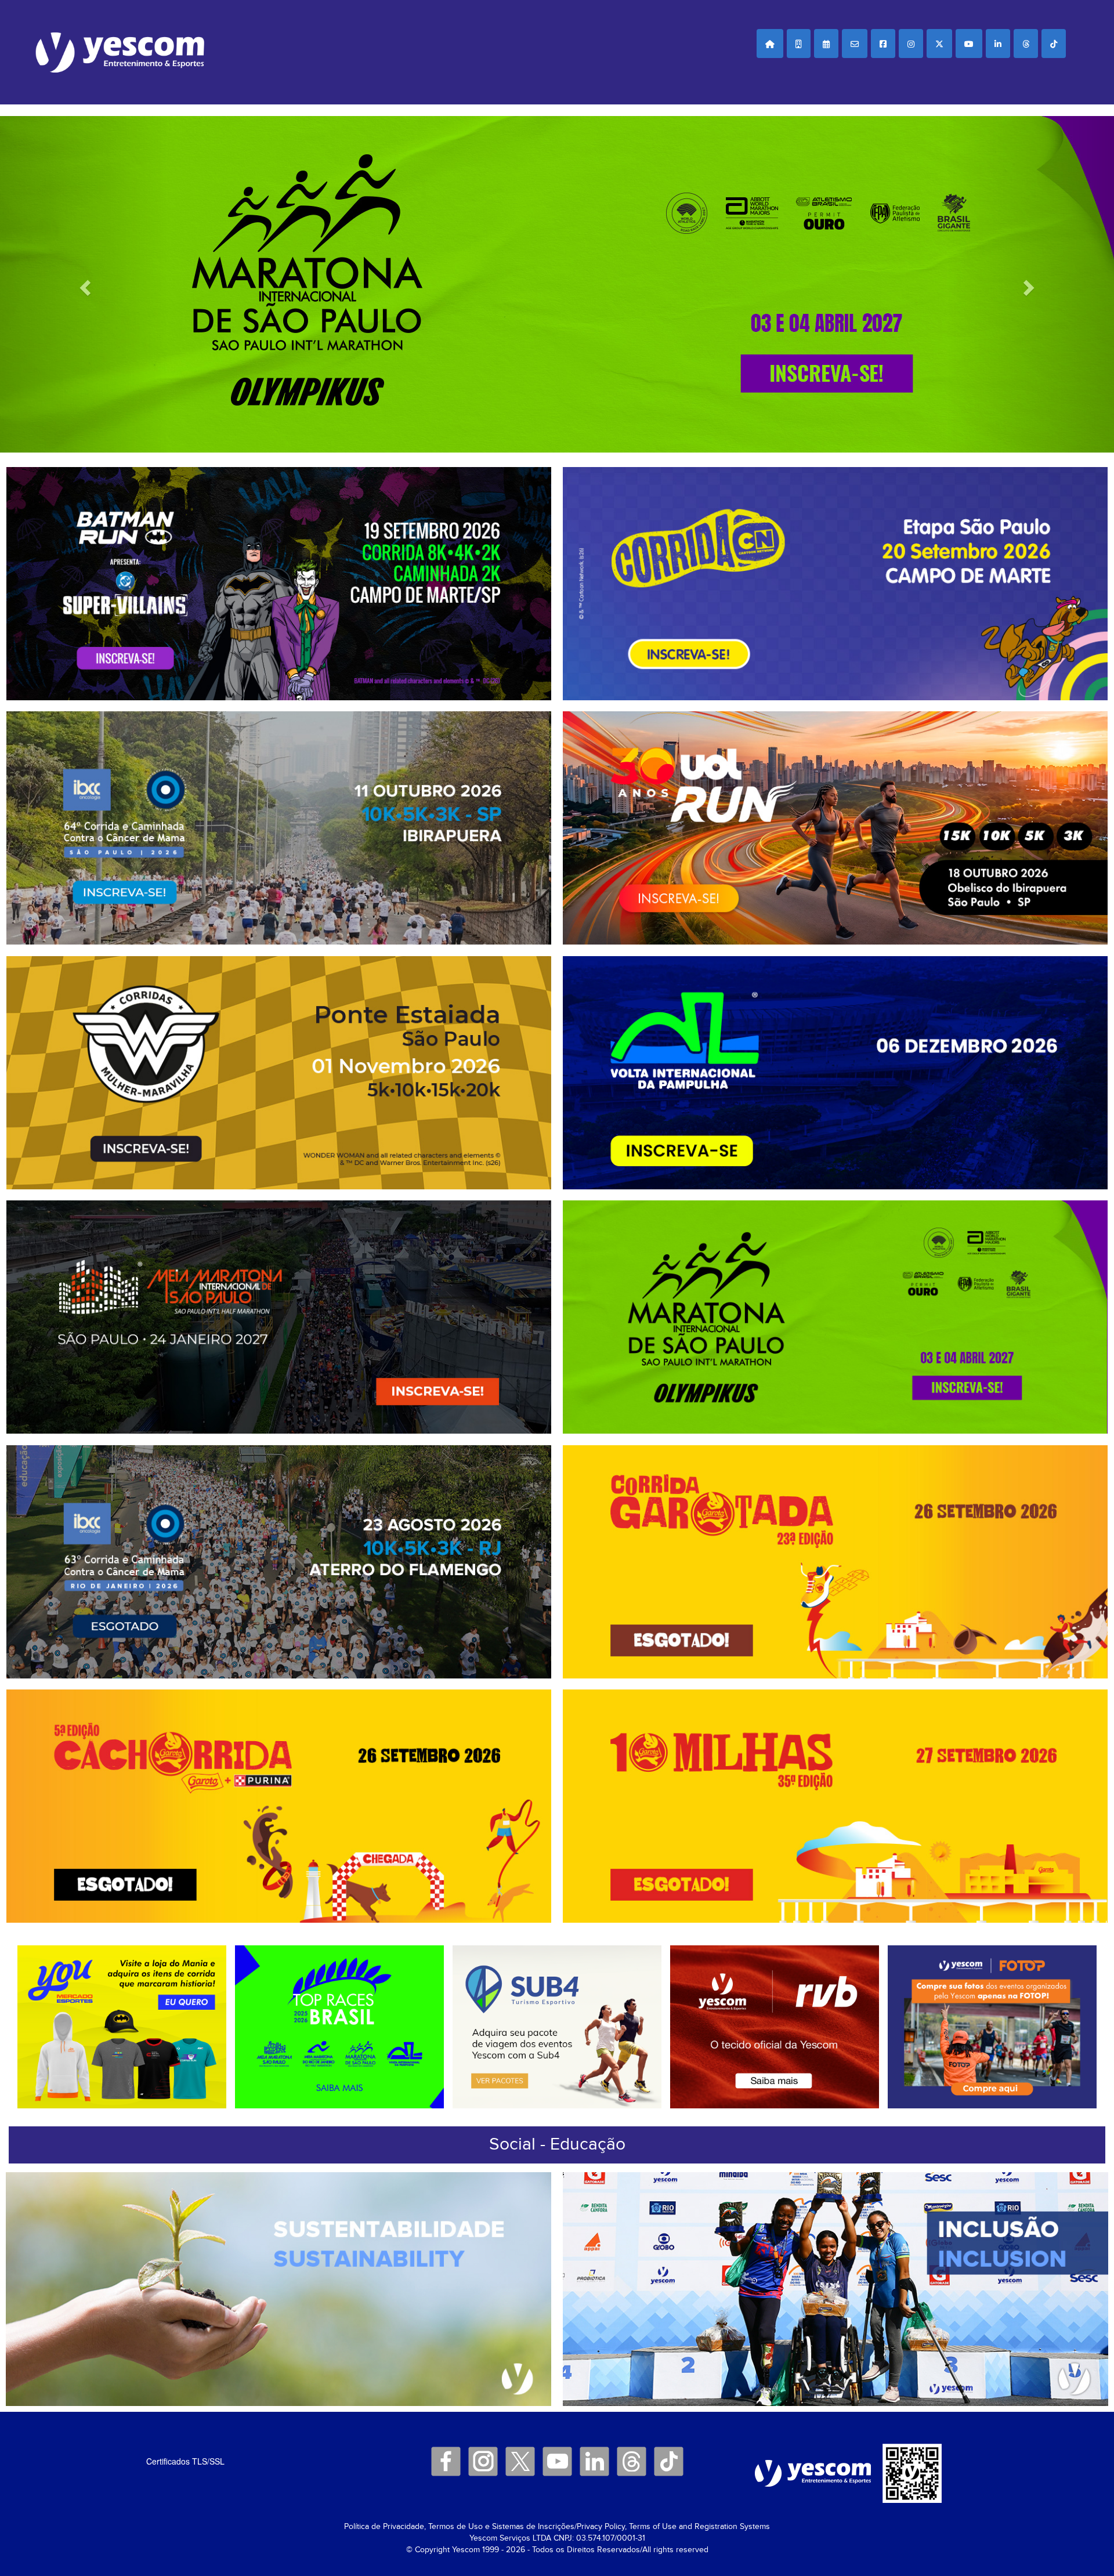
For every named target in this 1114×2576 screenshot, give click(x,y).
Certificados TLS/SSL (185, 2461)
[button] (770, 44)
